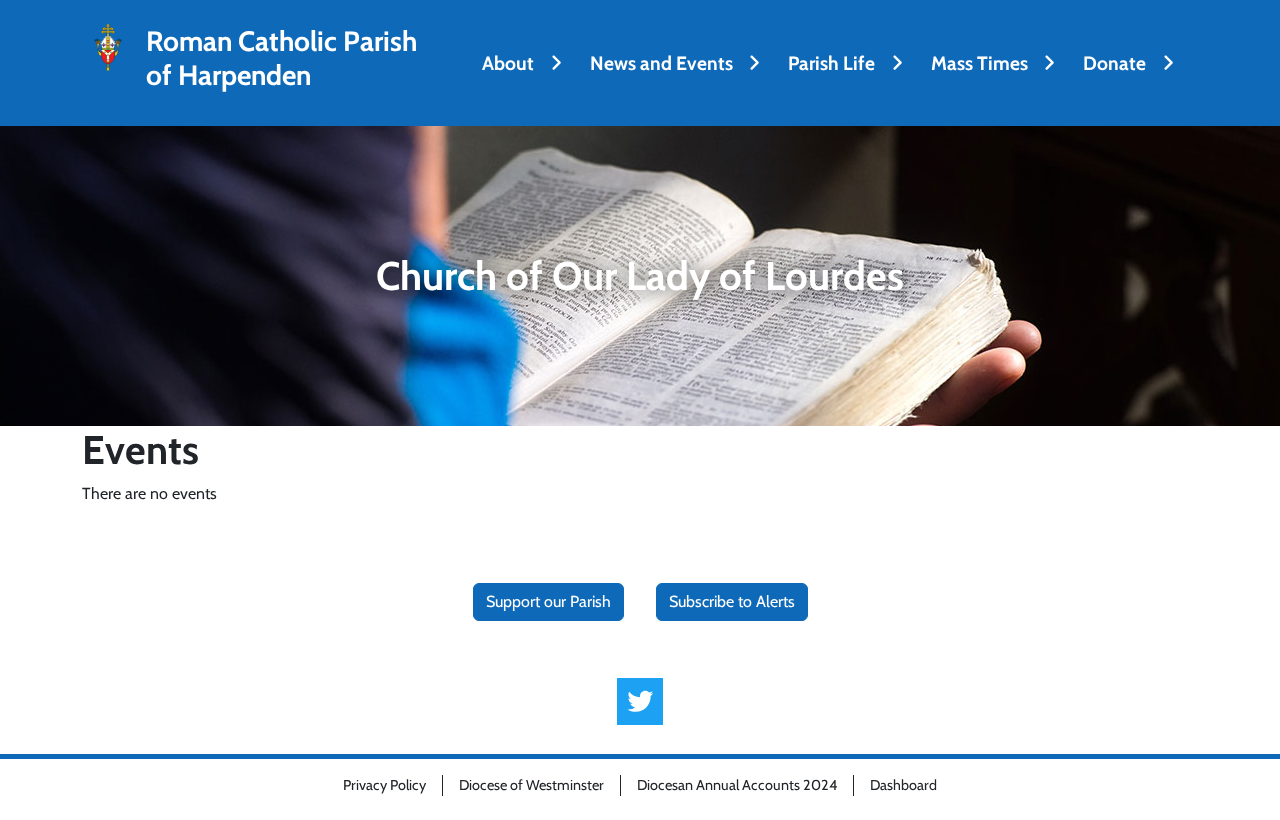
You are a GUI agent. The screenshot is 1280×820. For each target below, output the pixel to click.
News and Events (661, 63)
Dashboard (903, 785)
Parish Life (831, 63)
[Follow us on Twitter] (640, 701)
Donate (1114, 63)
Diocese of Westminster (531, 785)
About (508, 63)
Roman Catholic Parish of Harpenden (281, 58)
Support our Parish (548, 601)
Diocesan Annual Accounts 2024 (737, 785)
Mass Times (979, 63)
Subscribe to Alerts (732, 601)
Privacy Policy (384, 785)
